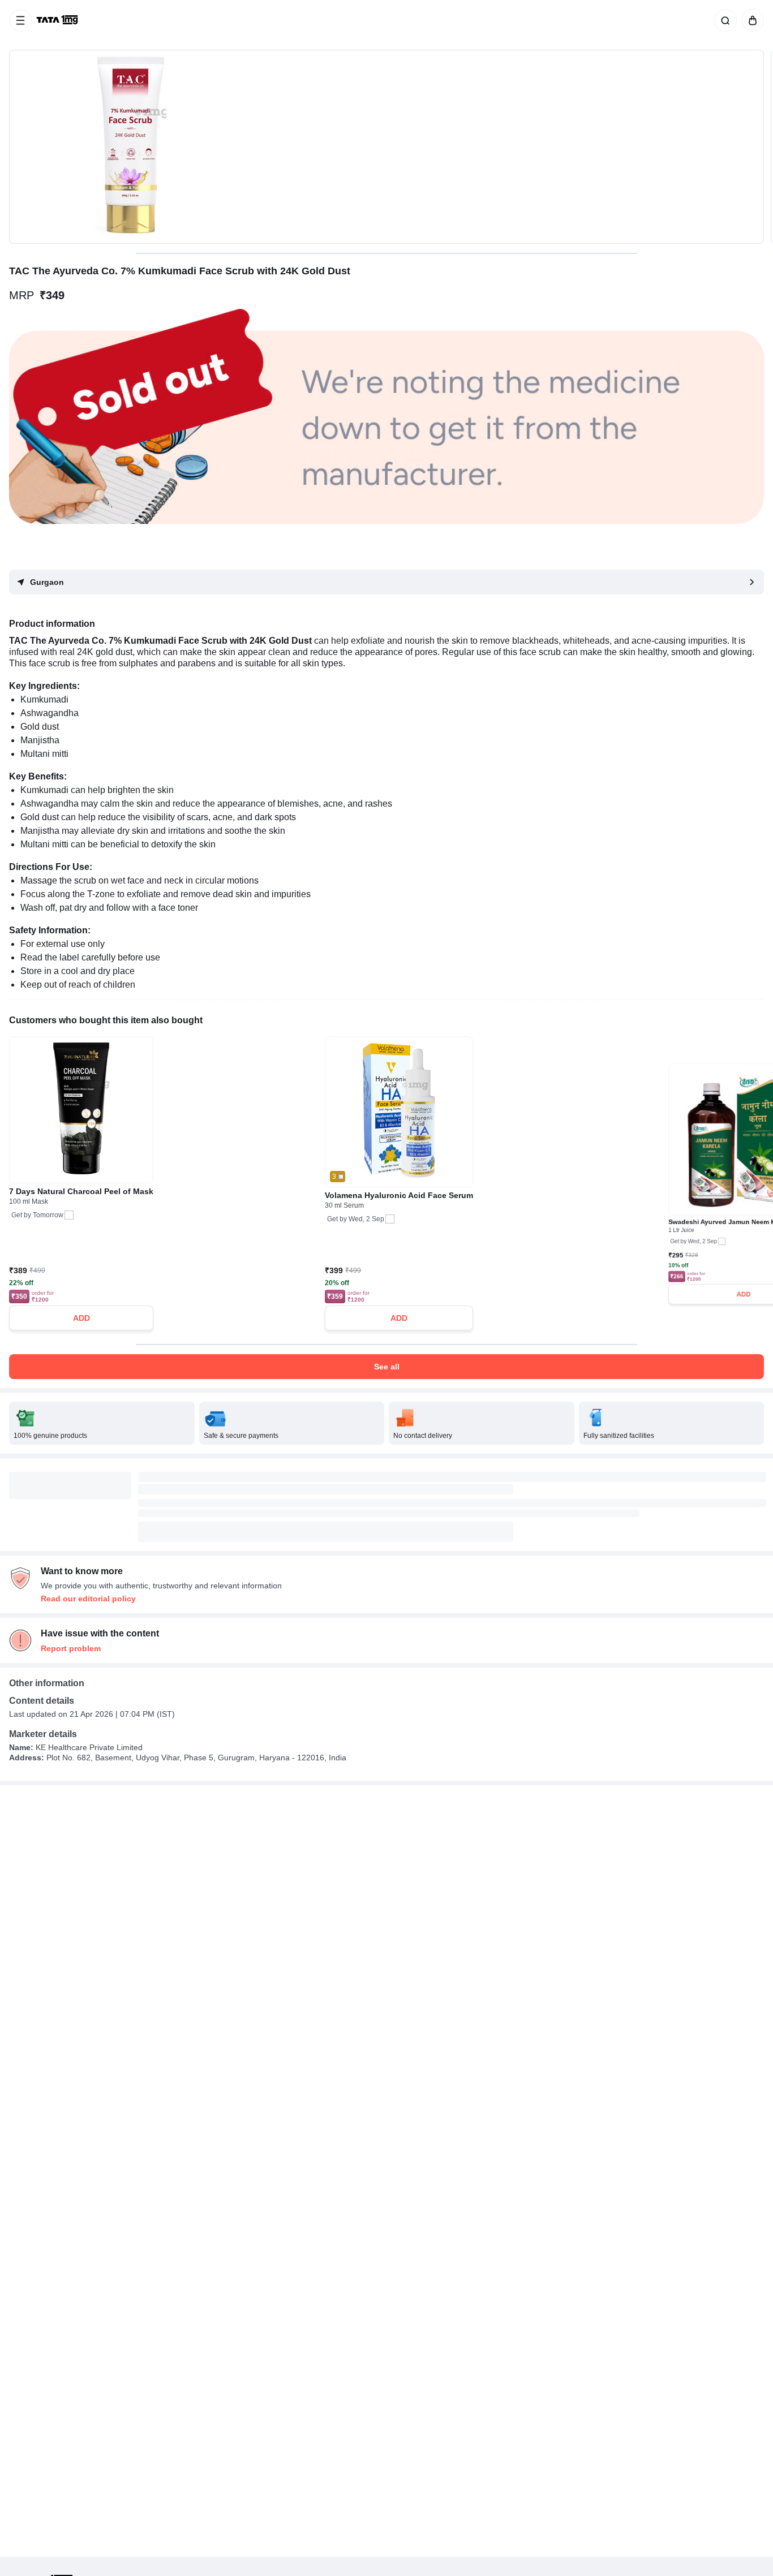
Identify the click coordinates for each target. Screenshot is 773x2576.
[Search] (723, 20)
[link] (58, 20)
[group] (386, 147)
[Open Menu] (20, 20)
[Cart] (750, 20)
